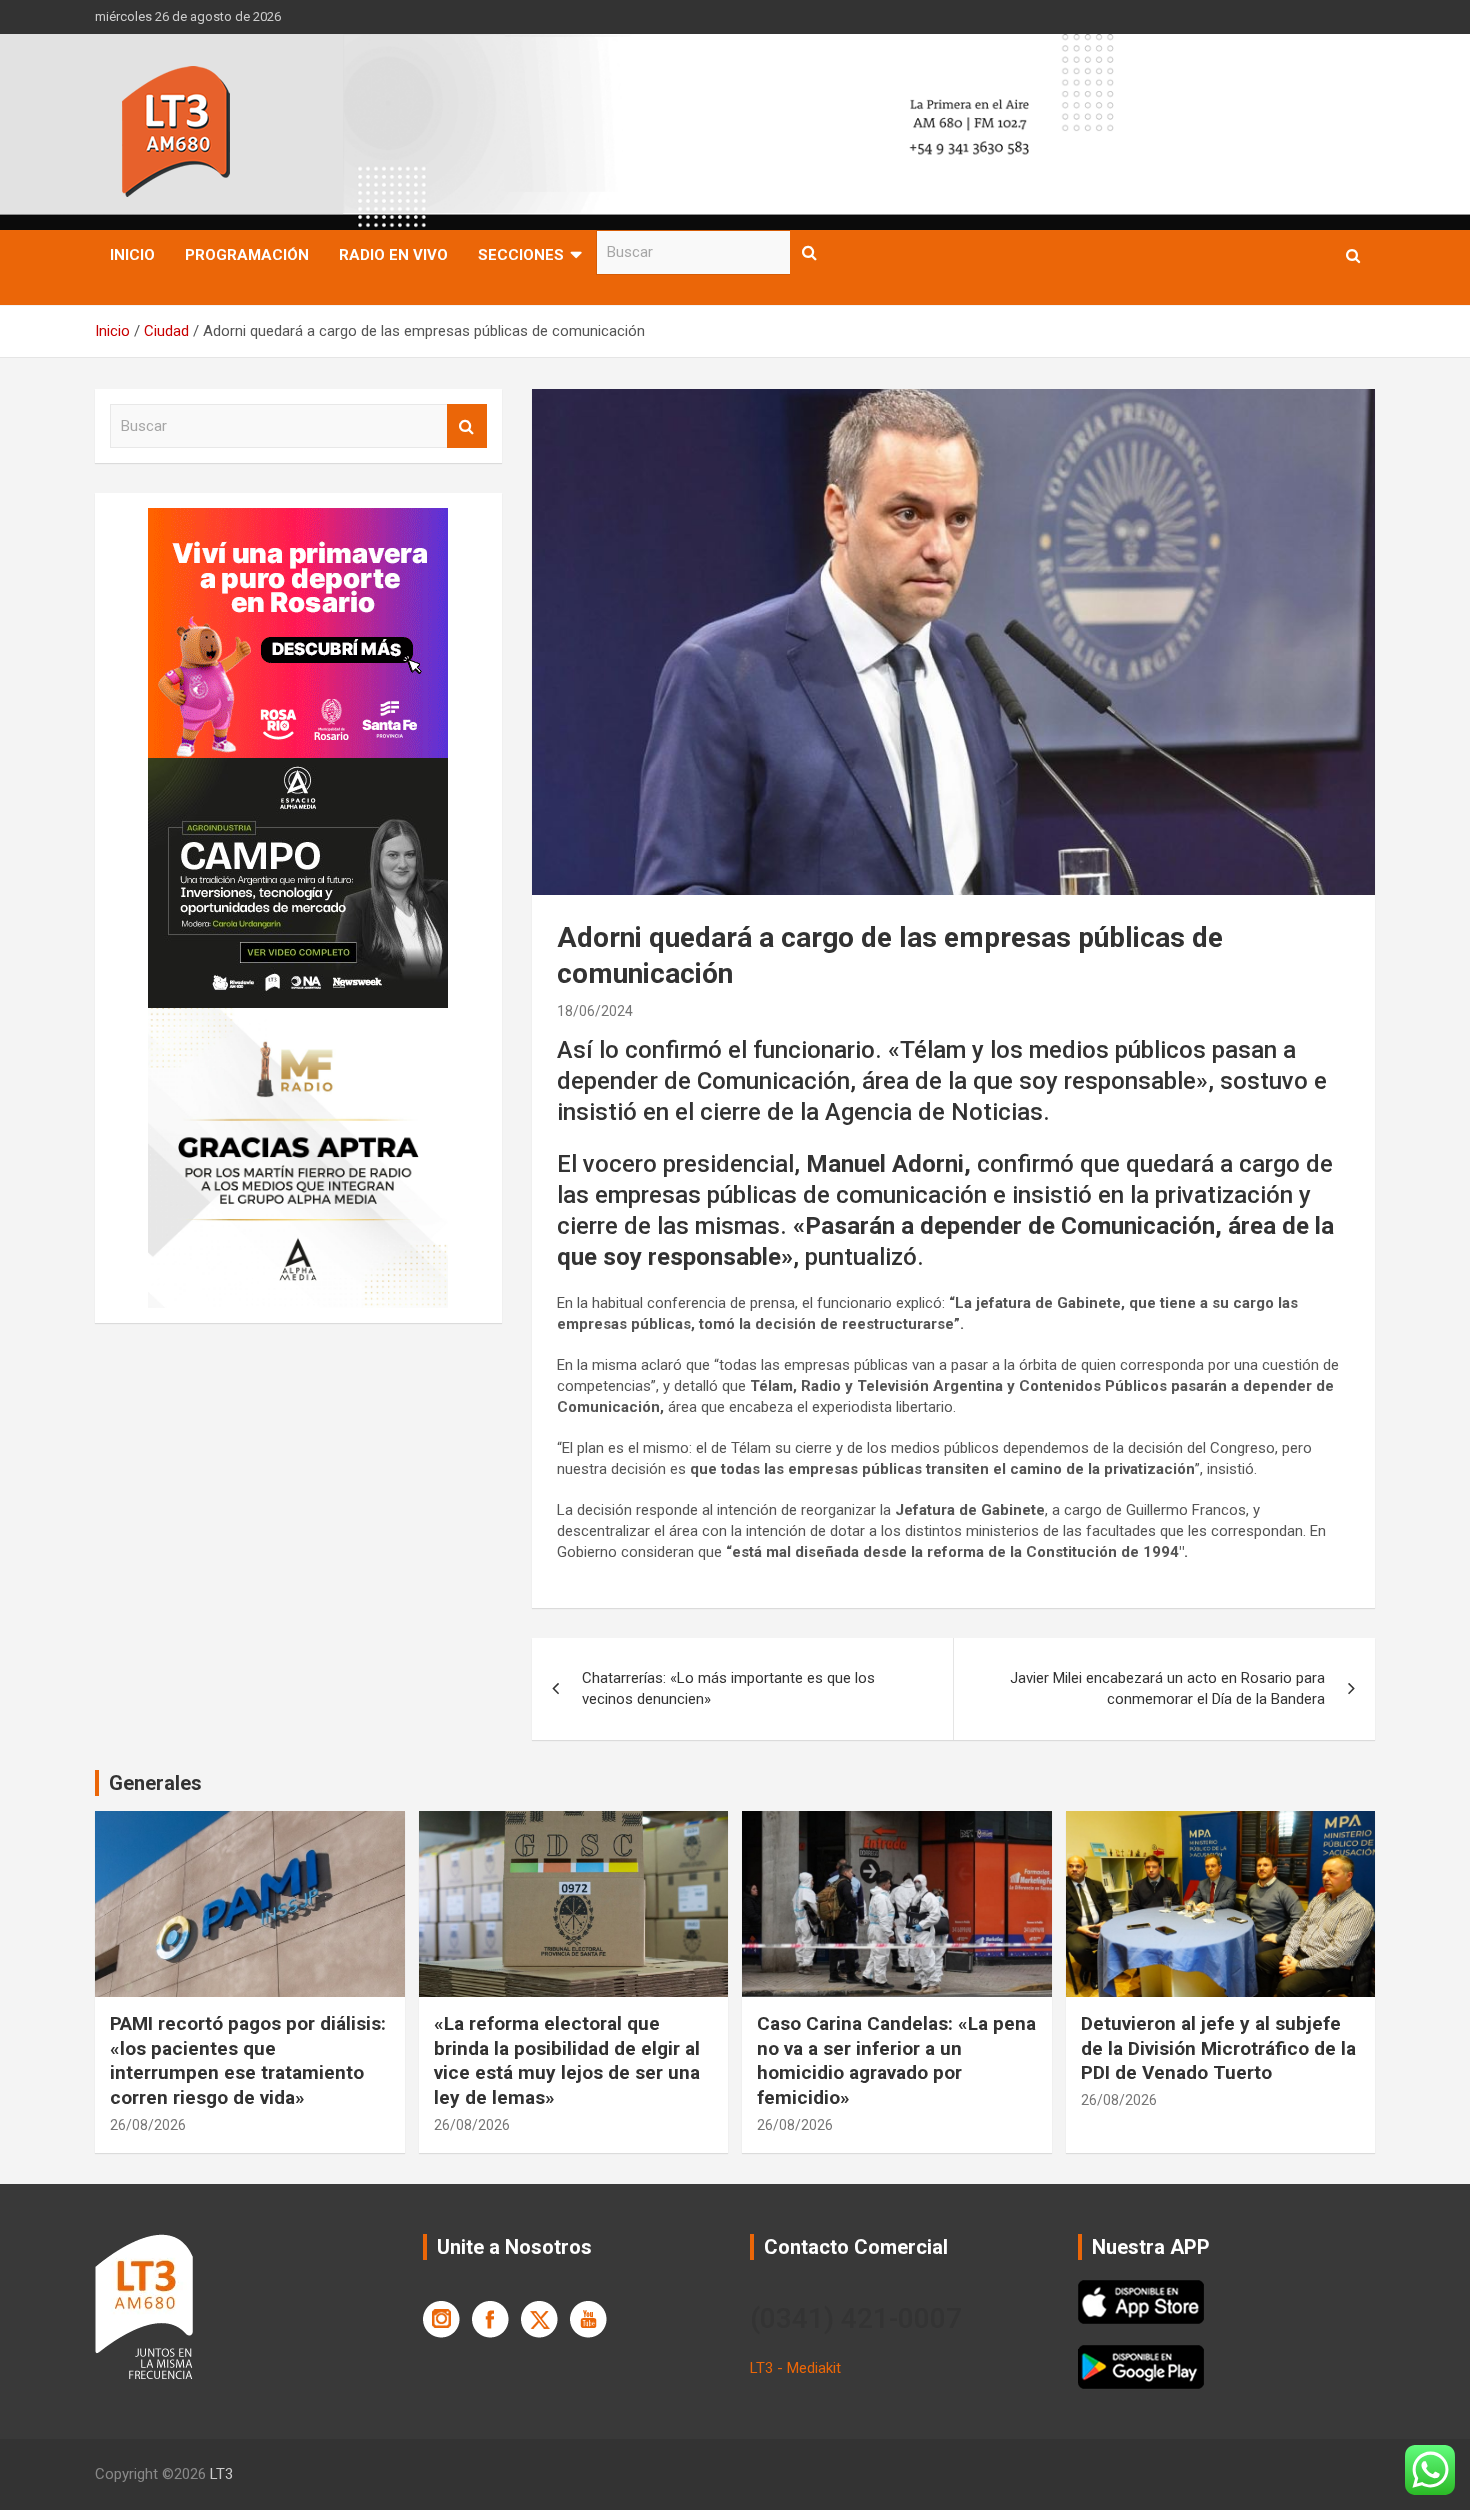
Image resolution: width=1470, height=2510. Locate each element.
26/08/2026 (148, 2125)
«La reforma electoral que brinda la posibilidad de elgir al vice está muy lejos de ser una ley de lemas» (567, 2060)
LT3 (221, 2474)
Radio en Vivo (393, 255)
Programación (247, 255)
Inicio (132, 255)
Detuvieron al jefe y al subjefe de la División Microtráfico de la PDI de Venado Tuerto (1218, 2048)
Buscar (810, 252)
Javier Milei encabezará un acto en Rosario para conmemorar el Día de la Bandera (1167, 1688)
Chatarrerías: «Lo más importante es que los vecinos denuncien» (728, 1688)
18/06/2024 (595, 1011)
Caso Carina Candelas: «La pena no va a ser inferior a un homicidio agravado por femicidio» (896, 2060)
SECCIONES (521, 255)
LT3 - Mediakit (795, 2368)
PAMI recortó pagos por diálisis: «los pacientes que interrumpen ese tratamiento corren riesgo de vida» (248, 2060)
